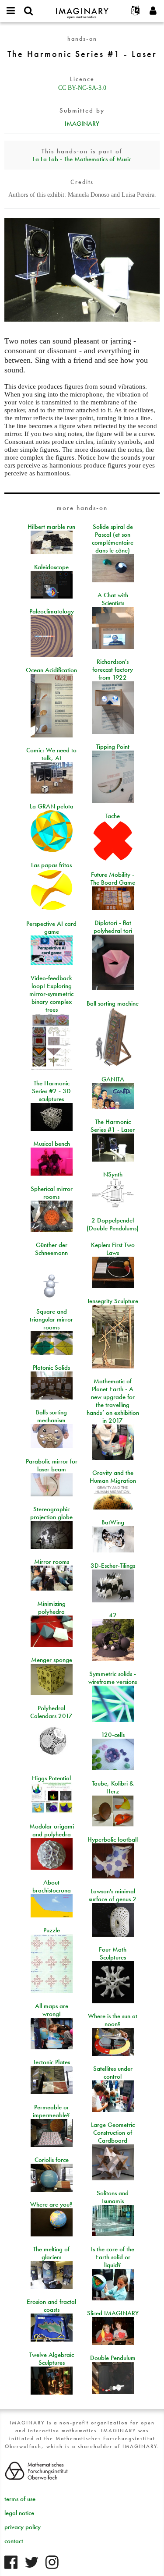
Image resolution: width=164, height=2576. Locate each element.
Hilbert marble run (51, 527)
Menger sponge (52, 1660)
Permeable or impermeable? (51, 2111)
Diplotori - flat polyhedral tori (113, 927)
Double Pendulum (113, 2358)
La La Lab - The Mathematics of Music (82, 159)
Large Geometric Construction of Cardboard (113, 2133)
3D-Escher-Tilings (113, 1566)
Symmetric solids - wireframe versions (113, 1678)
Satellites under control (113, 2073)
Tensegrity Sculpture (113, 1301)
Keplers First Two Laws (113, 1249)
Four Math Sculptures (113, 1953)
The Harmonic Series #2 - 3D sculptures (51, 1091)
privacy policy (23, 2527)
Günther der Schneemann (51, 1249)
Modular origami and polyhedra (52, 1830)
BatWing (113, 1522)
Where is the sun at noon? (113, 2020)
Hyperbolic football (113, 1839)
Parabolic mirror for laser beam (52, 1465)
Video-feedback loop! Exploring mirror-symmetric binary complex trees (51, 994)
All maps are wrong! (52, 2010)
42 (113, 1615)
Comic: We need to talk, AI (51, 754)
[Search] (28, 11)
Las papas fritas (51, 865)
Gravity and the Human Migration (113, 1477)
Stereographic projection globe (51, 1513)
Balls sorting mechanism (51, 1416)
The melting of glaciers (51, 2253)
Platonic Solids (51, 1368)
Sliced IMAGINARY (113, 2313)
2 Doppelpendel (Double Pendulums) (113, 1224)
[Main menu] (11, 11)
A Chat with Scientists (113, 599)
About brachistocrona (52, 1886)
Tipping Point (113, 747)
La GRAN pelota (52, 806)
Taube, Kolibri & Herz (113, 1787)
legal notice (19, 2513)
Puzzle (52, 1930)
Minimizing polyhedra (51, 1608)
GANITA (113, 1079)
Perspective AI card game (51, 928)
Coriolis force (52, 2160)
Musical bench (52, 1144)
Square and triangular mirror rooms (51, 1319)
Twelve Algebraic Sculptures (52, 2359)
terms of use (20, 2499)
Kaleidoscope (51, 567)
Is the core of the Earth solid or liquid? (113, 2257)
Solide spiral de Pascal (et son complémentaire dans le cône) (113, 539)
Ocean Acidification (51, 670)
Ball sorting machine (113, 1003)
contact (14, 2541)
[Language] (136, 11)
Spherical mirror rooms (52, 1193)
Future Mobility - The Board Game (113, 879)
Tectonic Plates (52, 2062)
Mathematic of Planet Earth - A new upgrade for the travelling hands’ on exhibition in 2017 (113, 1401)
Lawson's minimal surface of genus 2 (113, 1895)
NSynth (113, 1174)
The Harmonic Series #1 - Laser (113, 1126)
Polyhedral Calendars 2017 (51, 1712)
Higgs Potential (51, 1778)
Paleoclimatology (52, 611)
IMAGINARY (82, 124)
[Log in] (153, 11)
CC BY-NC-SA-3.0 (82, 88)
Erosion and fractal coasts (51, 2306)
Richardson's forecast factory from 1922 (113, 670)
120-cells (113, 1735)
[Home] (82, 9)
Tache (113, 816)
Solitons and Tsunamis (113, 2197)
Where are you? (51, 2204)
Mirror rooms (52, 1562)
